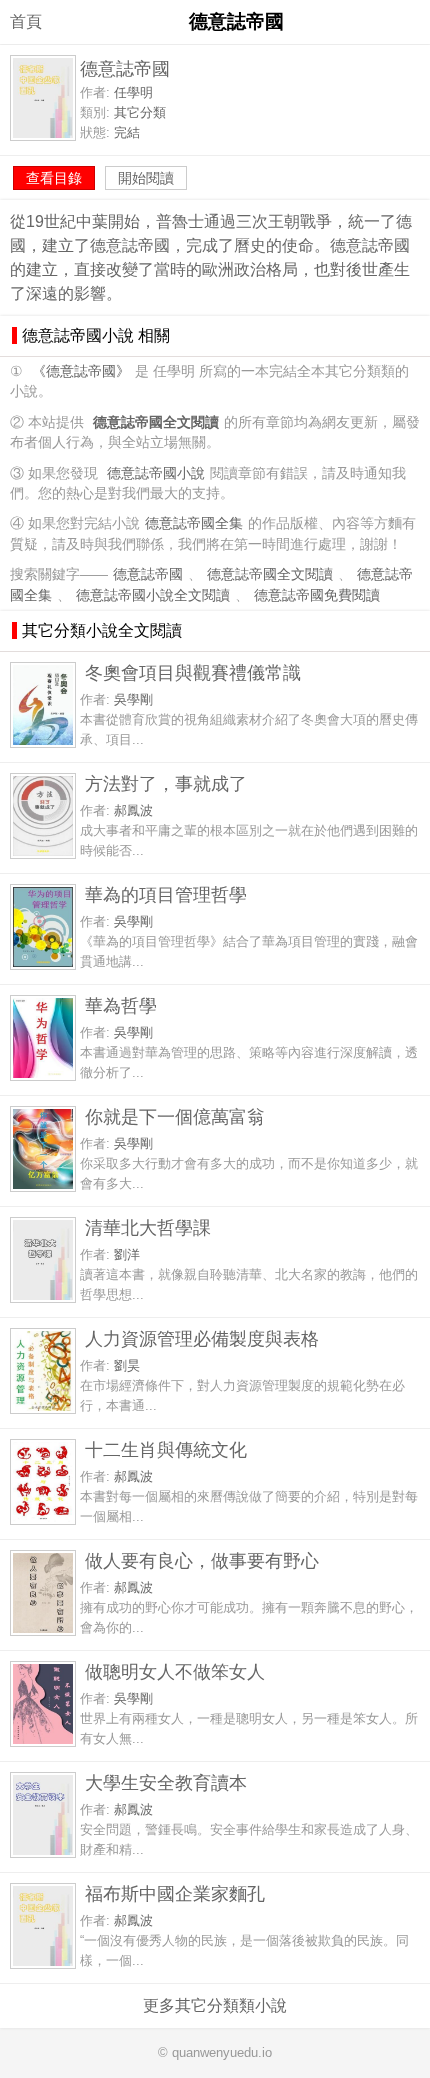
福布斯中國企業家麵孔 (175, 1893)
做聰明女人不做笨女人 (175, 1671)
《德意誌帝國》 (81, 371)
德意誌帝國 (148, 574)
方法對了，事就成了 (166, 783)
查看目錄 (54, 178)
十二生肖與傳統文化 (166, 1449)
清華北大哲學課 (148, 1227)
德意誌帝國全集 (194, 523)
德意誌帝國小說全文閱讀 (153, 595)
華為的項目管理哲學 (166, 894)
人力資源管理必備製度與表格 (202, 1338)
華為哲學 (121, 1005)
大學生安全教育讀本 (166, 1782)
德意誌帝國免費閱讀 (317, 595)
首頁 (26, 21)
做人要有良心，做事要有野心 (202, 1560)
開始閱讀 (146, 178)
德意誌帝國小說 (156, 473)
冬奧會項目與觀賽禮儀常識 (193, 672)
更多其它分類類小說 (215, 2005)
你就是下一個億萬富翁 (175, 1116)
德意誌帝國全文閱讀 (270, 574)
